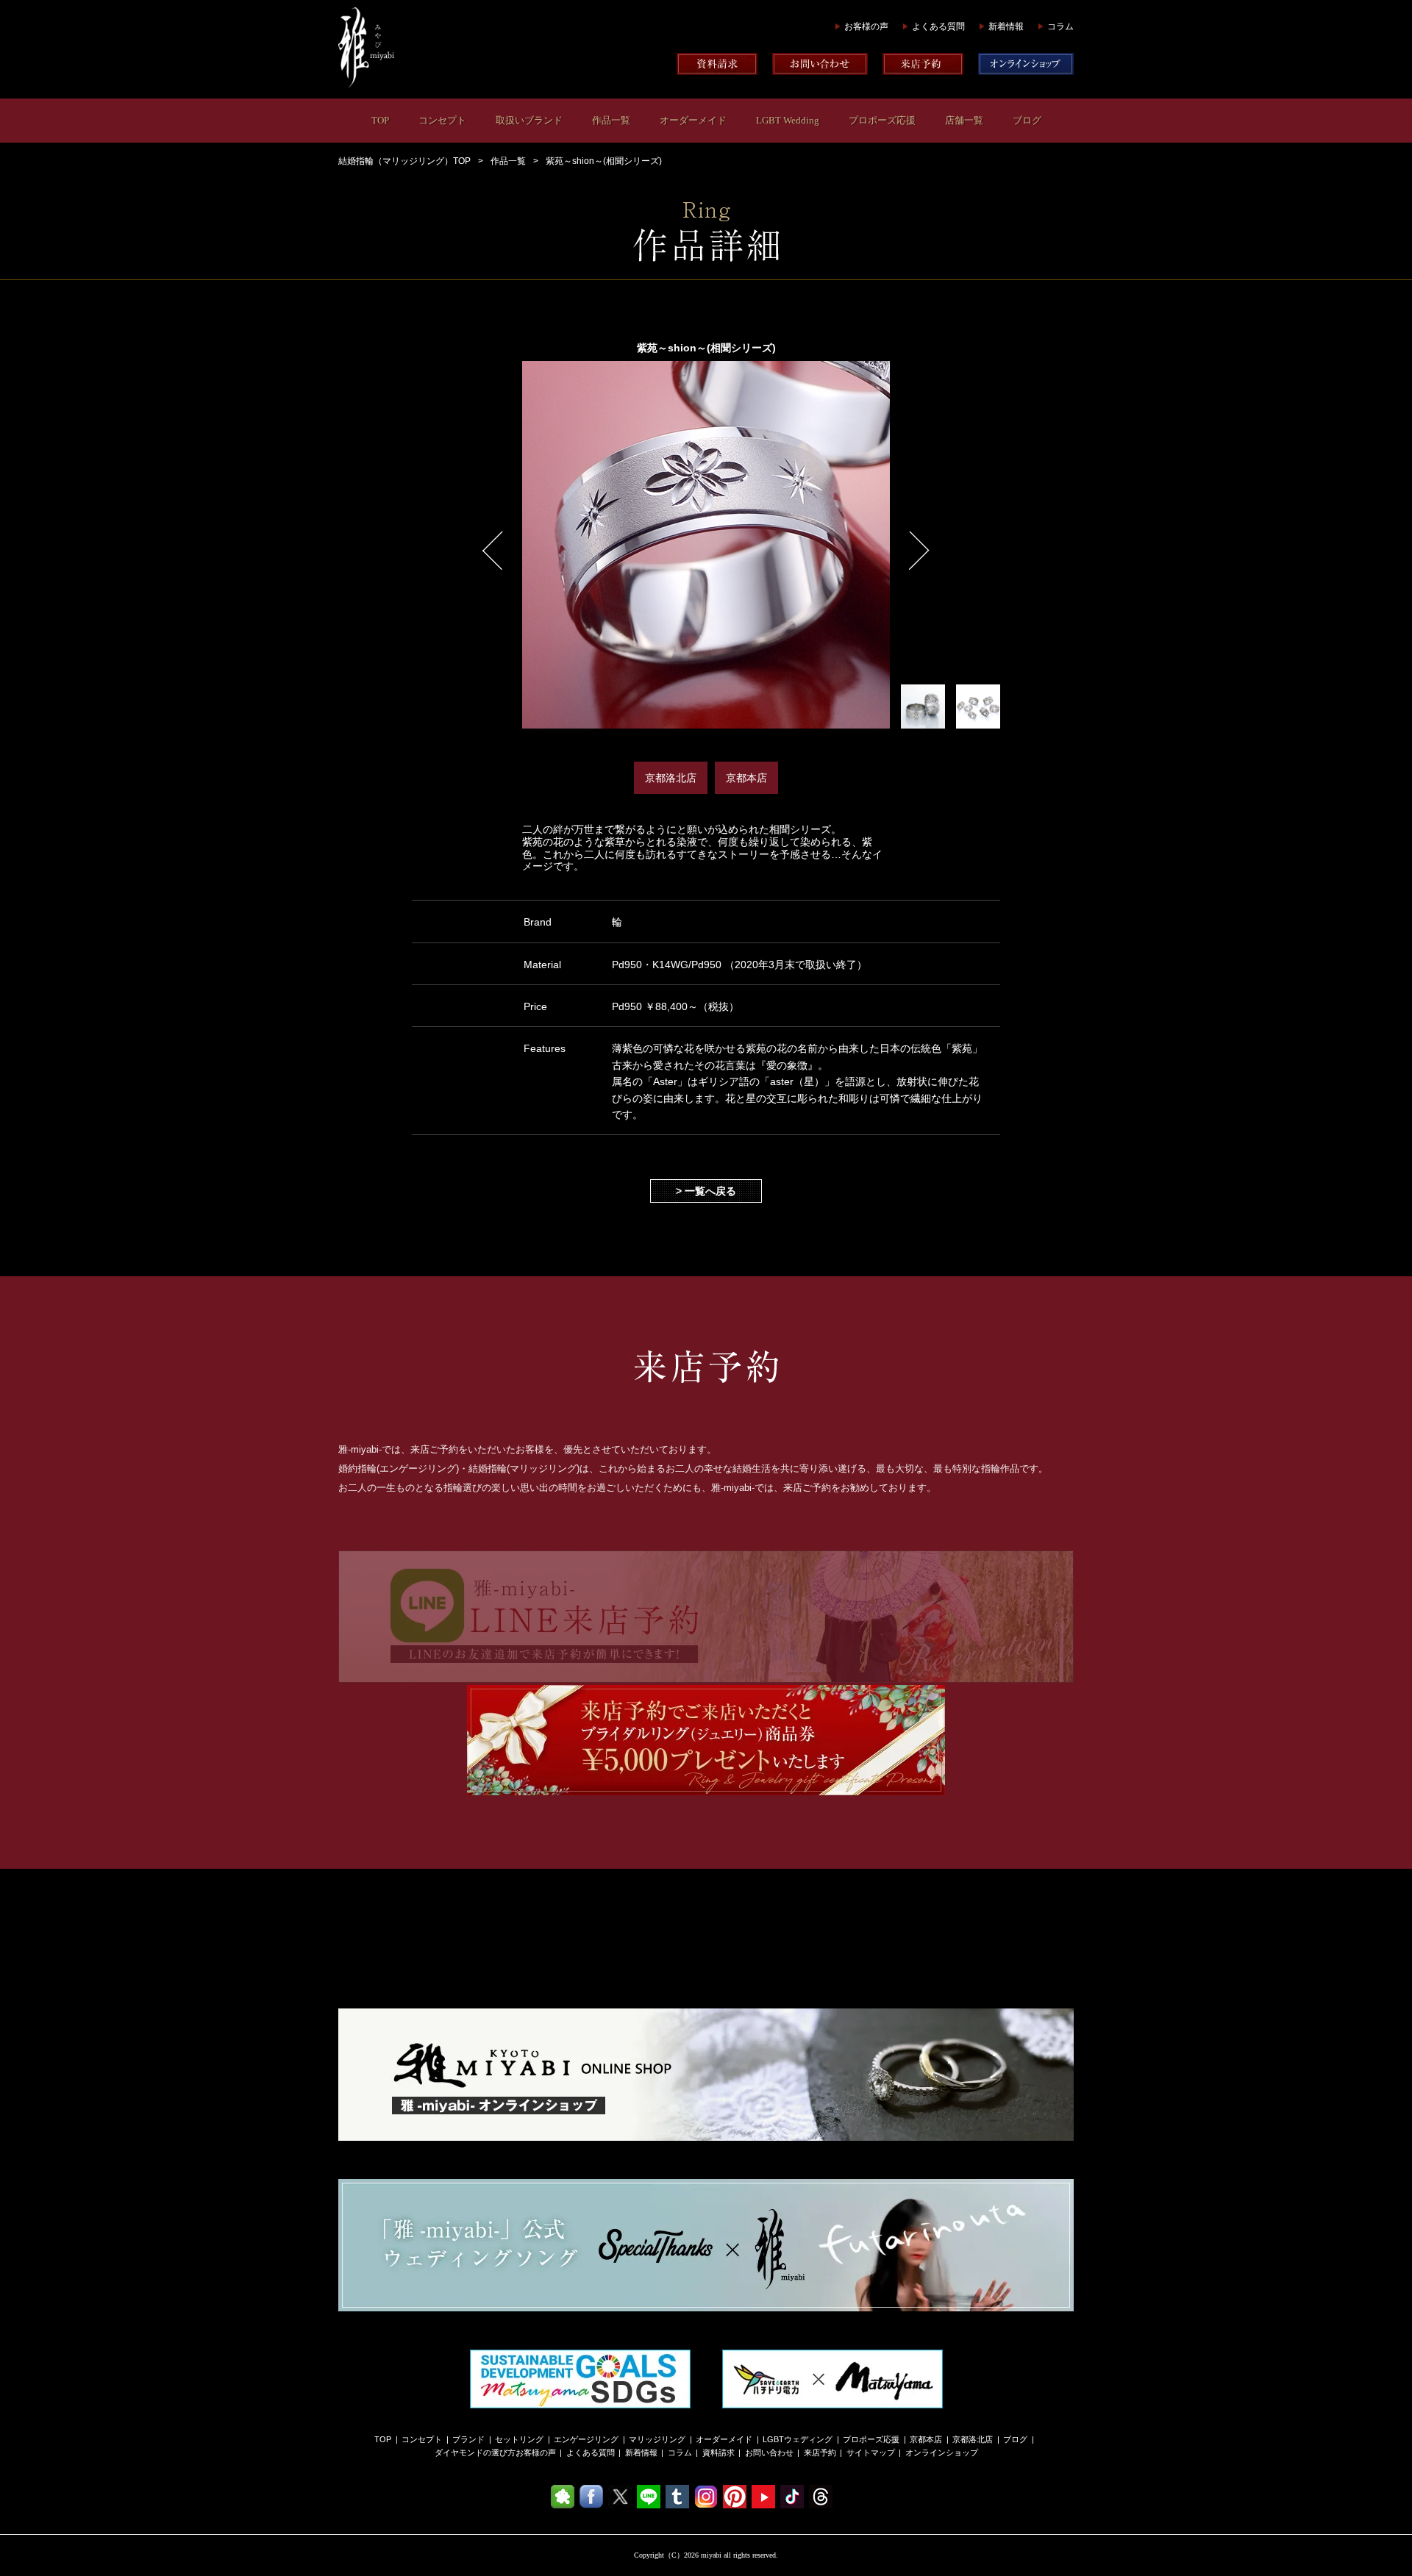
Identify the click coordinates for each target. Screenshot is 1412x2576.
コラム (1060, 26)
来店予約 (820, 2452)
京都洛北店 (973, 2439)
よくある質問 (938, 26)
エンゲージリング (586, 2439)
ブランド (468, 2439)
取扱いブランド (529, 120)
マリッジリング (657, 2439)
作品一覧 (611, 120)
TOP (380, 120)
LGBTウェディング (798, 2439)
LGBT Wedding (788, 120)
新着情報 (1006, 26)
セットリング (519, 2439)
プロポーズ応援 (882, 120)
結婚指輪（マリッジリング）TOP (404, 161)
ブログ (1027, 120)
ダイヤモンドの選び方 (475, 2452)
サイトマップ (871, 2452)
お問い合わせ (769, 2452)
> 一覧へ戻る (706, 1191)
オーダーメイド (693, 120)
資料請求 (719, 2452)
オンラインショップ (942, 2452)
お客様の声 (866, 26)
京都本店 (926, 2439)
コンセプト (442, 120)
